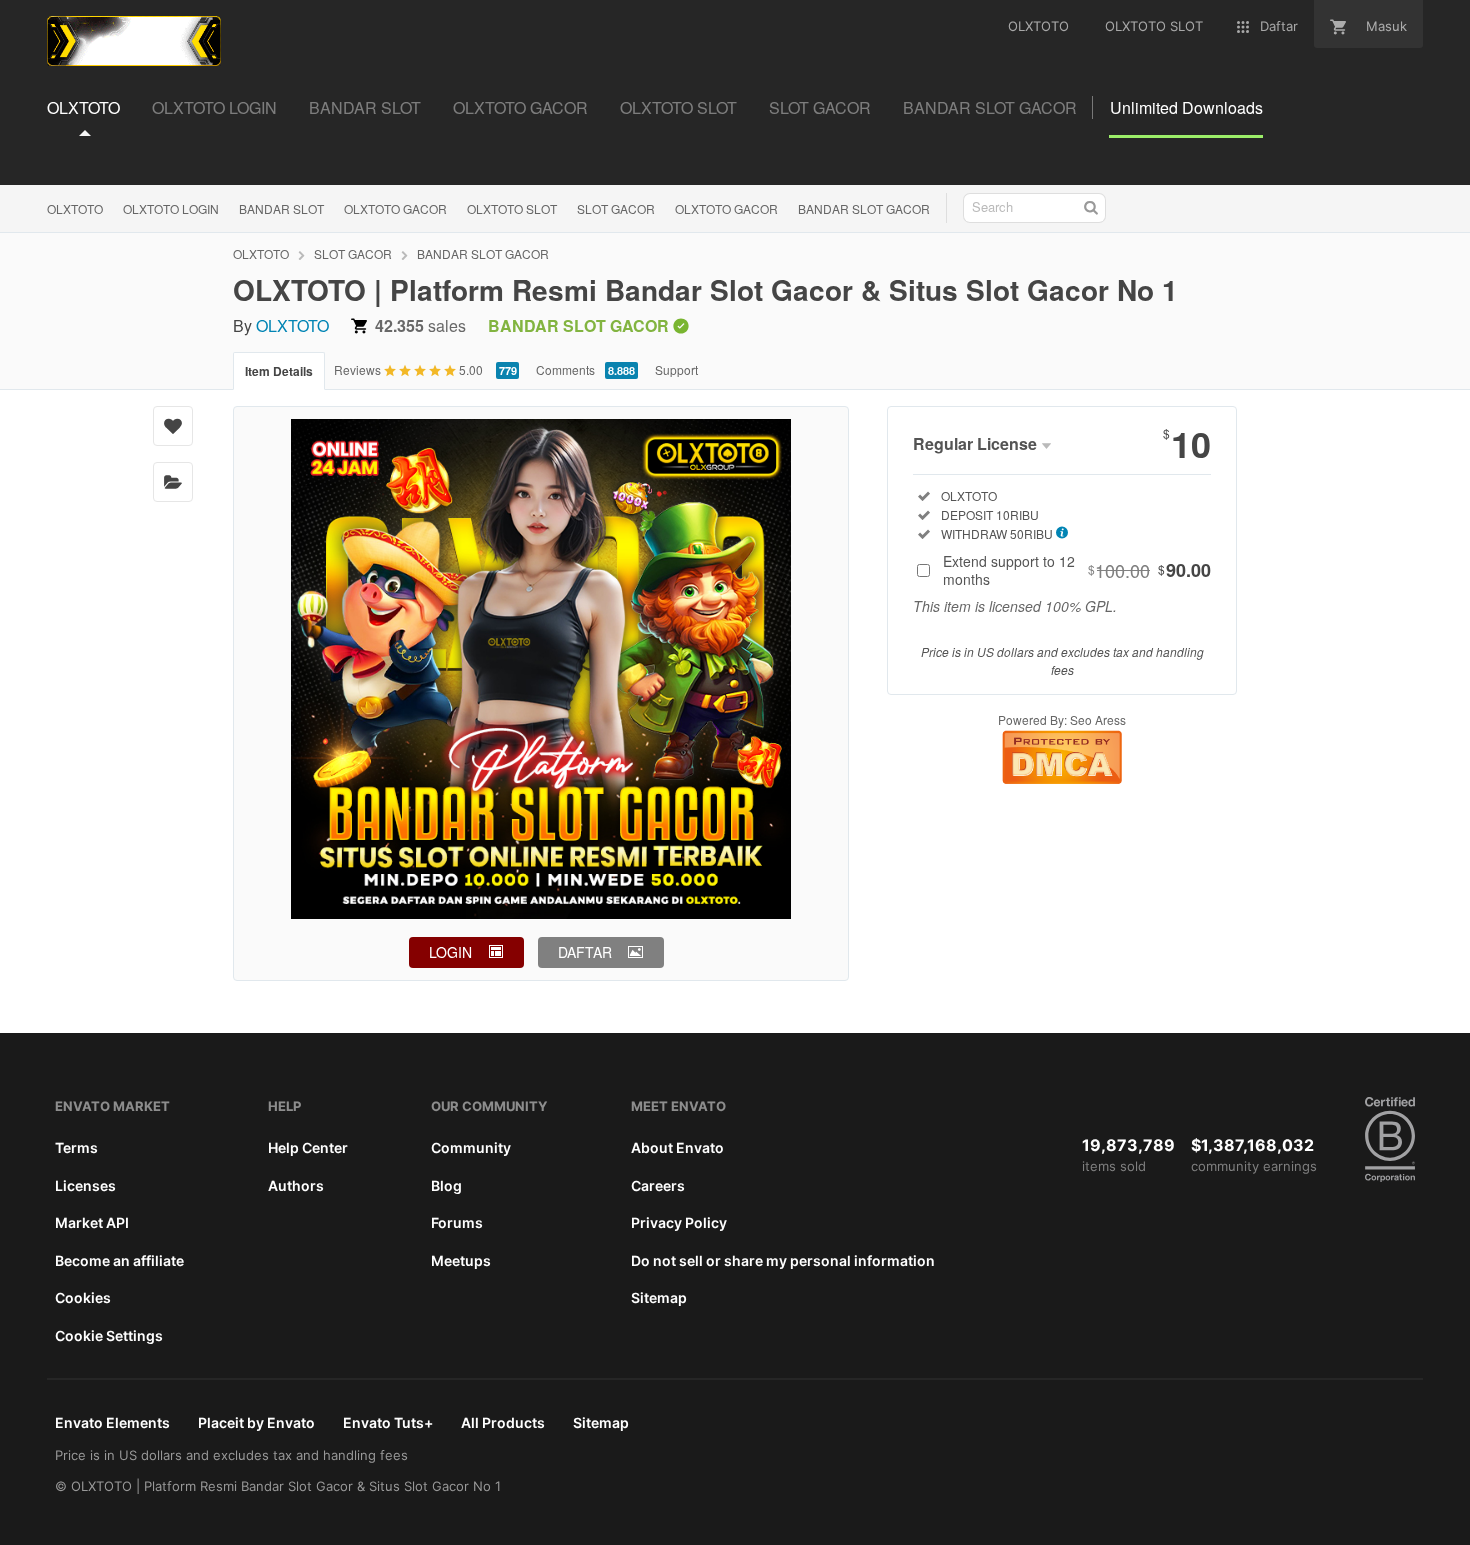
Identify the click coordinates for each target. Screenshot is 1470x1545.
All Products (503, 1422)
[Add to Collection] (173, 482)
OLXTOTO (75, 208)
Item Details (279, 371)
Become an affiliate (119, 1260)
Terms (76, 1147)
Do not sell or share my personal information (783, 1260)
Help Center (308, 1147)
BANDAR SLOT (281, 208)
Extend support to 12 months (1077, 570)
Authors (296, 1185)
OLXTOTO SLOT (512, 208)
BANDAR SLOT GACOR (864, 208)
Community (471, 1147)
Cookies (83, 1297)
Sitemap (659, 1297)
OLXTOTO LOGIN (171, 208)
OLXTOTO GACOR (395, 208)
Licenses (85, 1185)
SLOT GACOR (616, 208)
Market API (92, 1222)
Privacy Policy (679, 1222)
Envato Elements (112, 1422)
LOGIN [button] (450, 952)
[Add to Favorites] (173, 426)
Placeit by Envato (256, 1422)
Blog (446, 1185)
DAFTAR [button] (585, 952)
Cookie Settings (109, 1335)
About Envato (677, 1147)
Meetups (461, 1260)
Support (676, 369)
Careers (658, 1185)
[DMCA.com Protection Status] (1062, 778)
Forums (457, 1222)
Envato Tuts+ (388, 1422)
